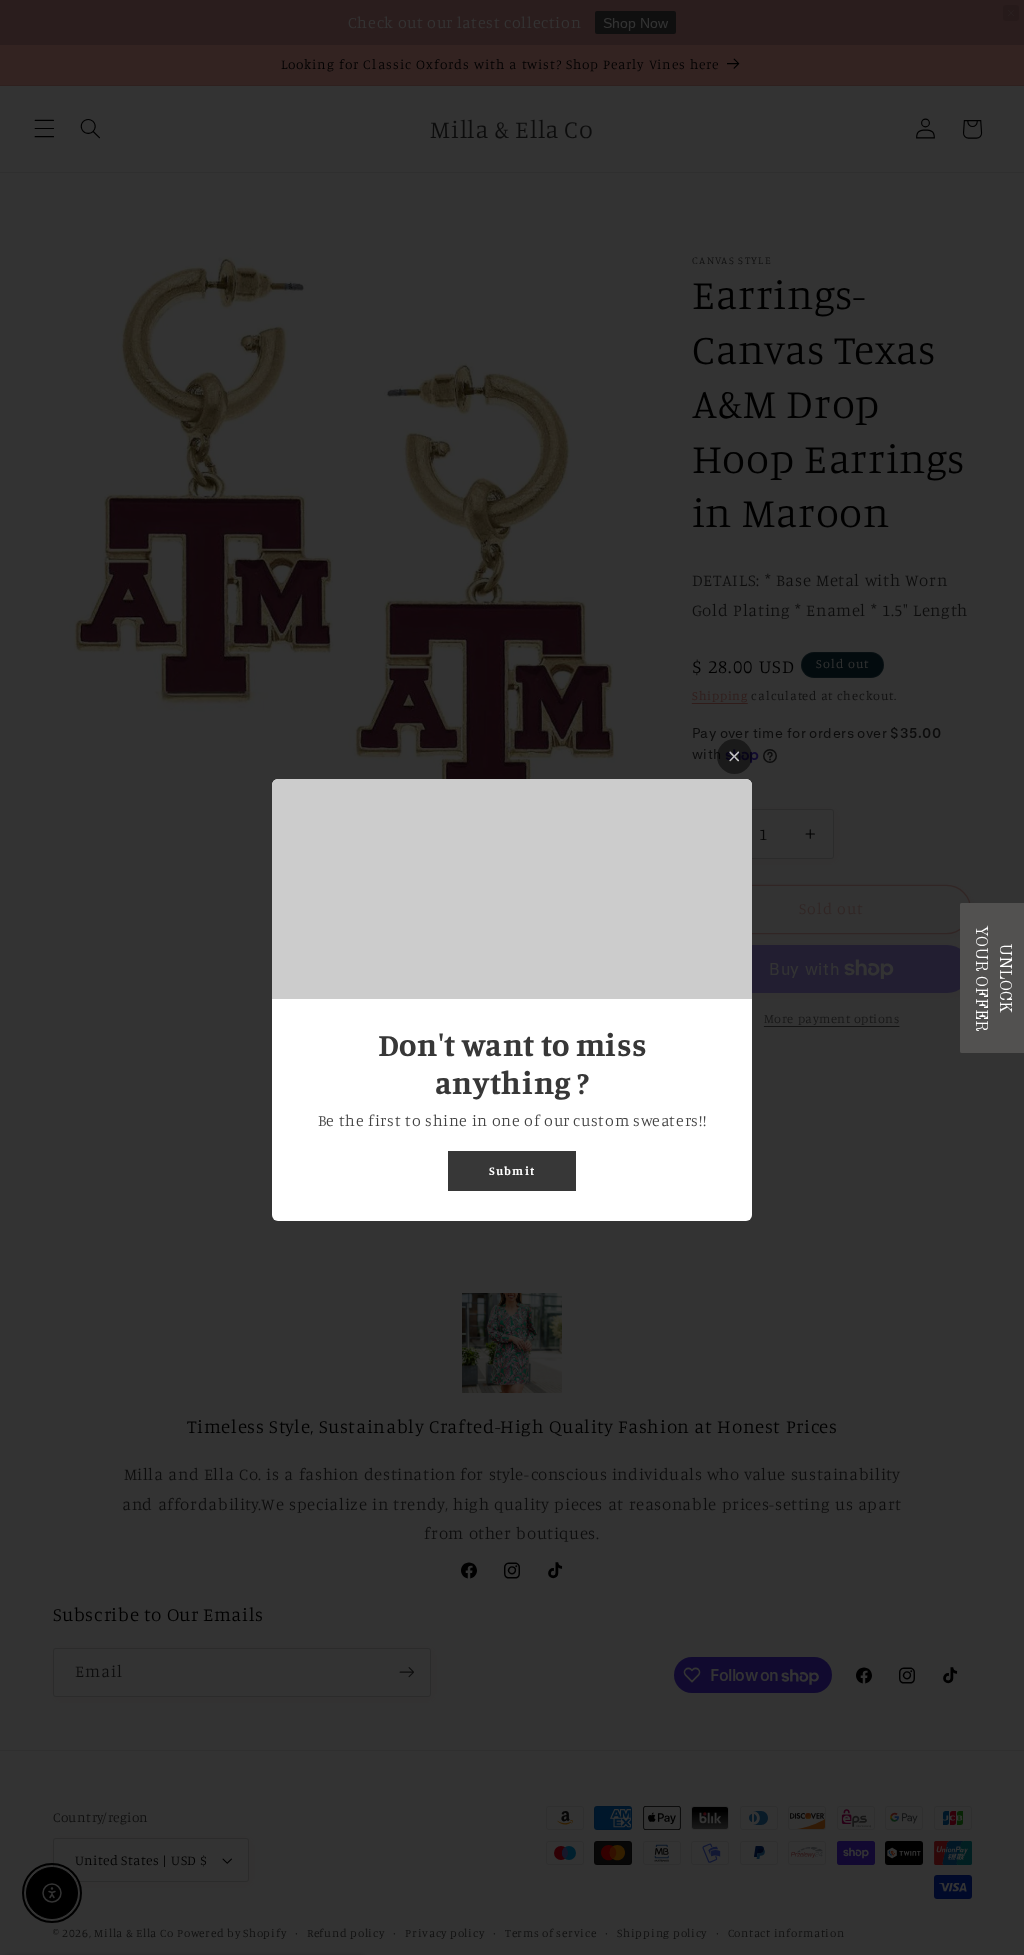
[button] (992, 978)
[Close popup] (734, 756)
